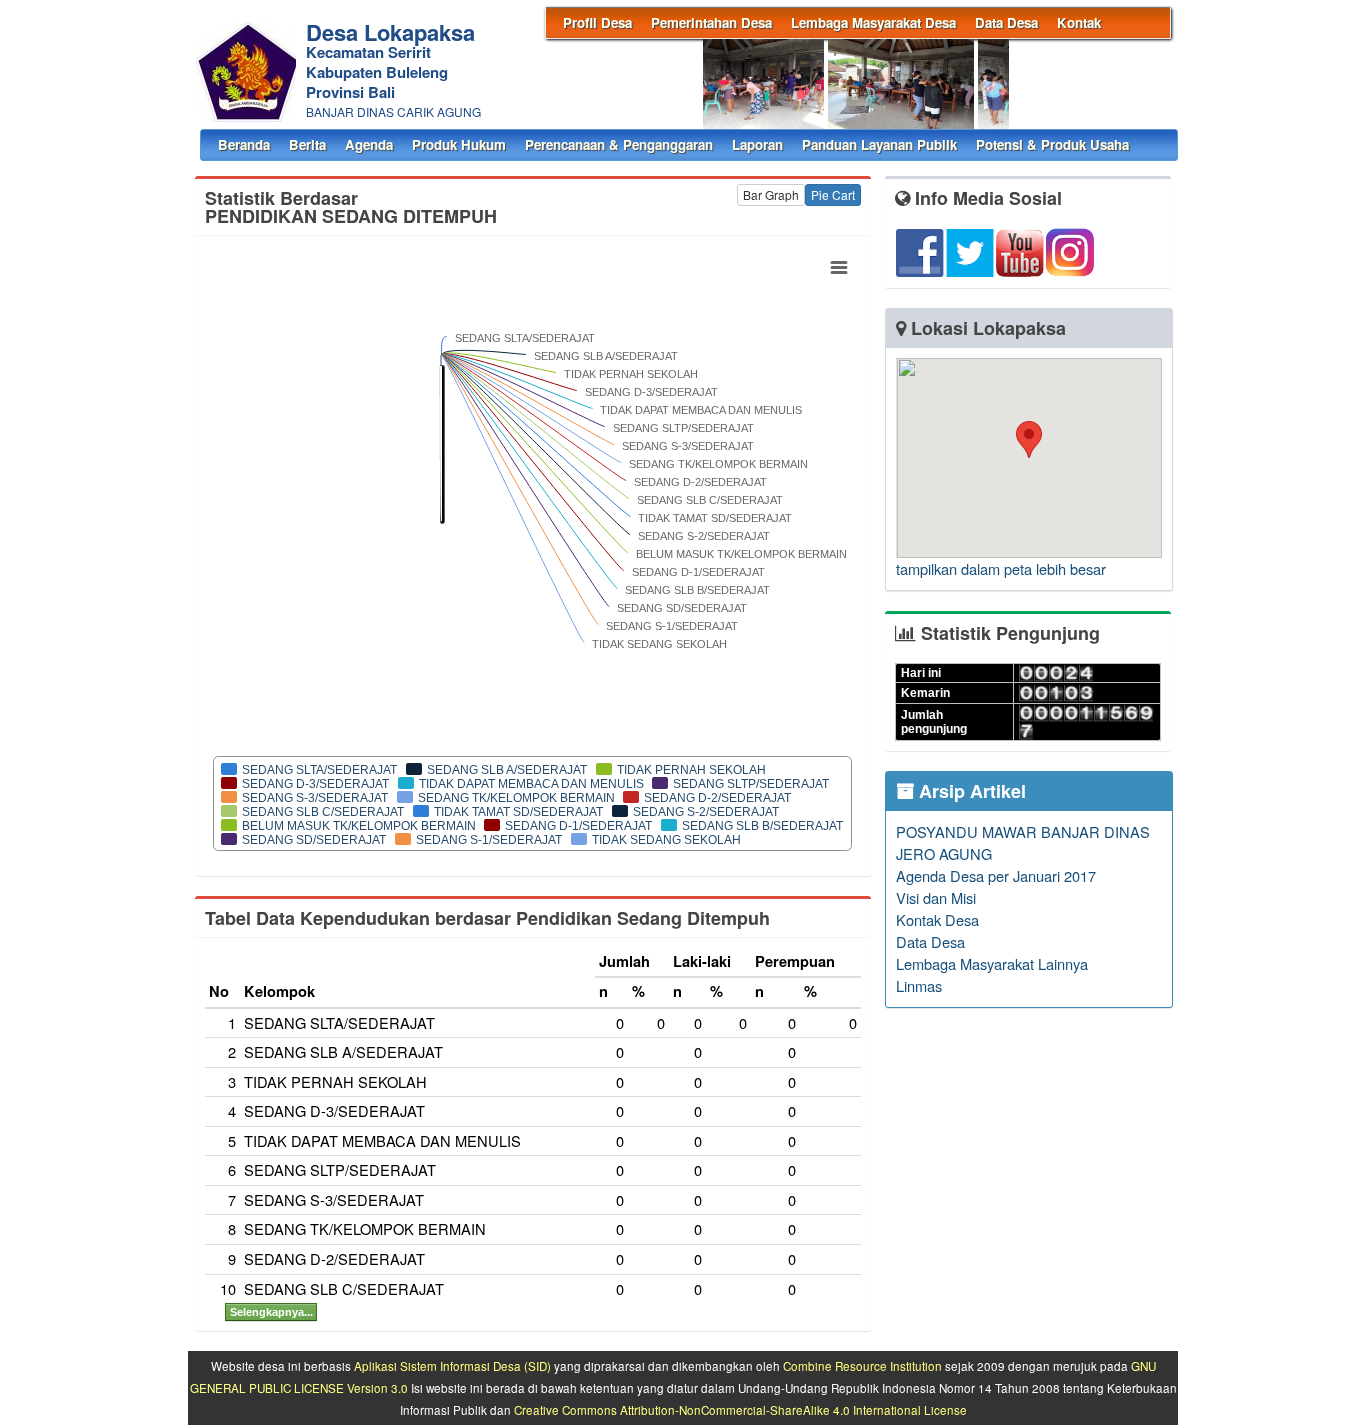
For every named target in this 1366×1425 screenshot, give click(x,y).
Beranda (244, 144)
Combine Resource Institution (862, 1366)
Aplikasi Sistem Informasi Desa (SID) (452, 1366)
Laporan (757, 144)
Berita (307, 144)
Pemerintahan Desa (711, 22)
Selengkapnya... (271, 1312)
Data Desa (1006, 22)
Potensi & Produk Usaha (1052, 144)
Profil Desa (597, 22)
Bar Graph (771, 194)
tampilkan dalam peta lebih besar (1001, 568)
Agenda (369, 144)
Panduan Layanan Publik (879, 144)
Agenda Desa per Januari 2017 (996, 875)
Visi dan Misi (936, 897)
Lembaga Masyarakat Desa (873, 22)
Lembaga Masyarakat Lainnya (992, 963)
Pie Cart (833, 194)
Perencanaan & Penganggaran (619, 144)
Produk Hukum (459, 144)
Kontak (1079, 22)
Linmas (919, 985)
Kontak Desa (937, 919)
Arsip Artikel (970, 791)
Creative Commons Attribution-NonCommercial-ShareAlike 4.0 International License (740, 1410)
